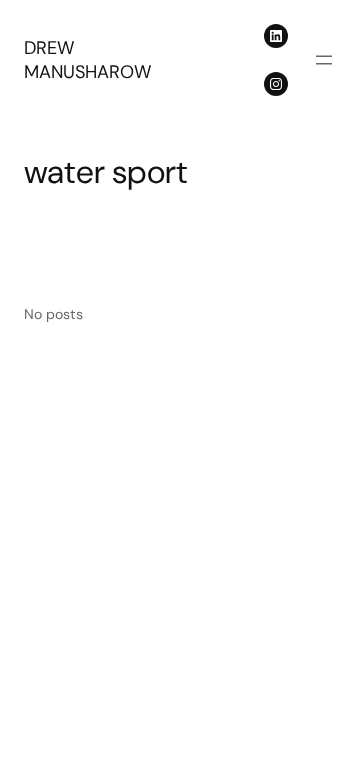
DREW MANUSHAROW (87, 60)
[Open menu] (324, 60)
